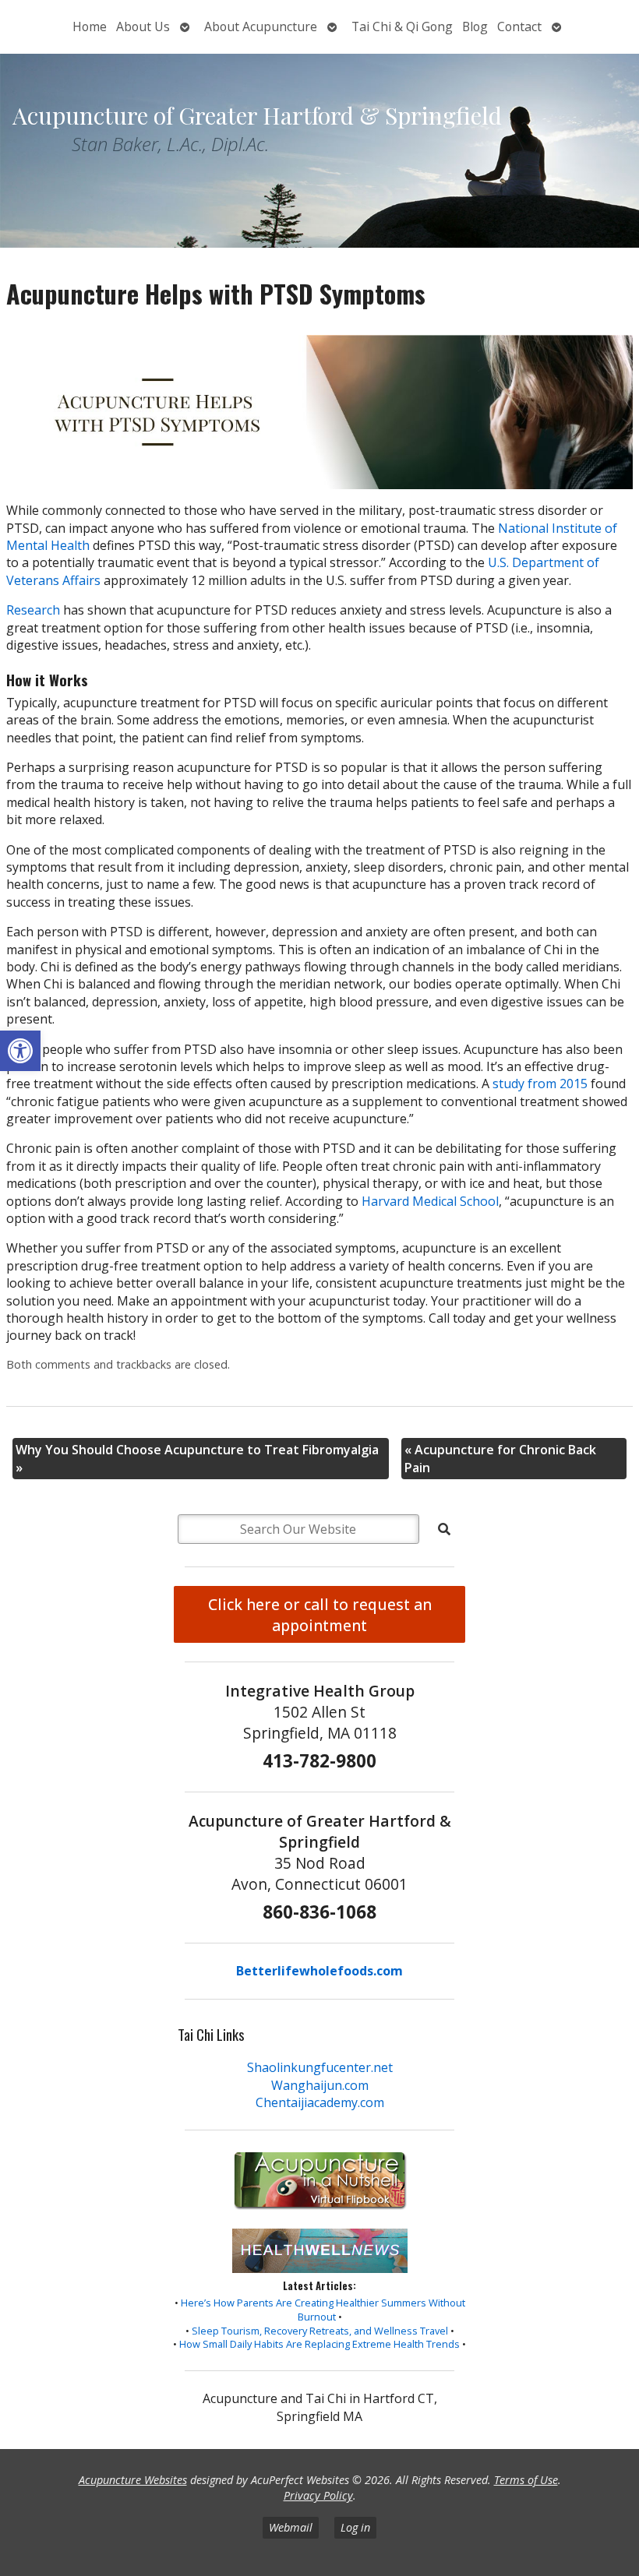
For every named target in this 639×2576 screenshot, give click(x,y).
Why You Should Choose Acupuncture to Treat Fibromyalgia (197, 1458)
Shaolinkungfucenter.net (320, 2067)
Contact (519, 26)
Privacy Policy (318, 2495)
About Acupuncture (261, 26)
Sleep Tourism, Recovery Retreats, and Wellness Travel (320, 2331)
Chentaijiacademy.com (320, 2102)
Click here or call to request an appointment (320, 1615)
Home (90, 26)
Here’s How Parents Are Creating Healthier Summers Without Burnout (323, 2310)
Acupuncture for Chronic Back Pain (500, 1458)
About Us (143, 26)
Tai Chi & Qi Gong (402, 26)
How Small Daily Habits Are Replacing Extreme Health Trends (319, 2344)
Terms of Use (526, 2480)
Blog (475, 26)
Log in (355, 2527)
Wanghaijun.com (320, 2085)
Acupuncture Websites (133, 2480)
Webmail (291, 2527)
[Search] (444, 1529)
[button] (20, 1051)
